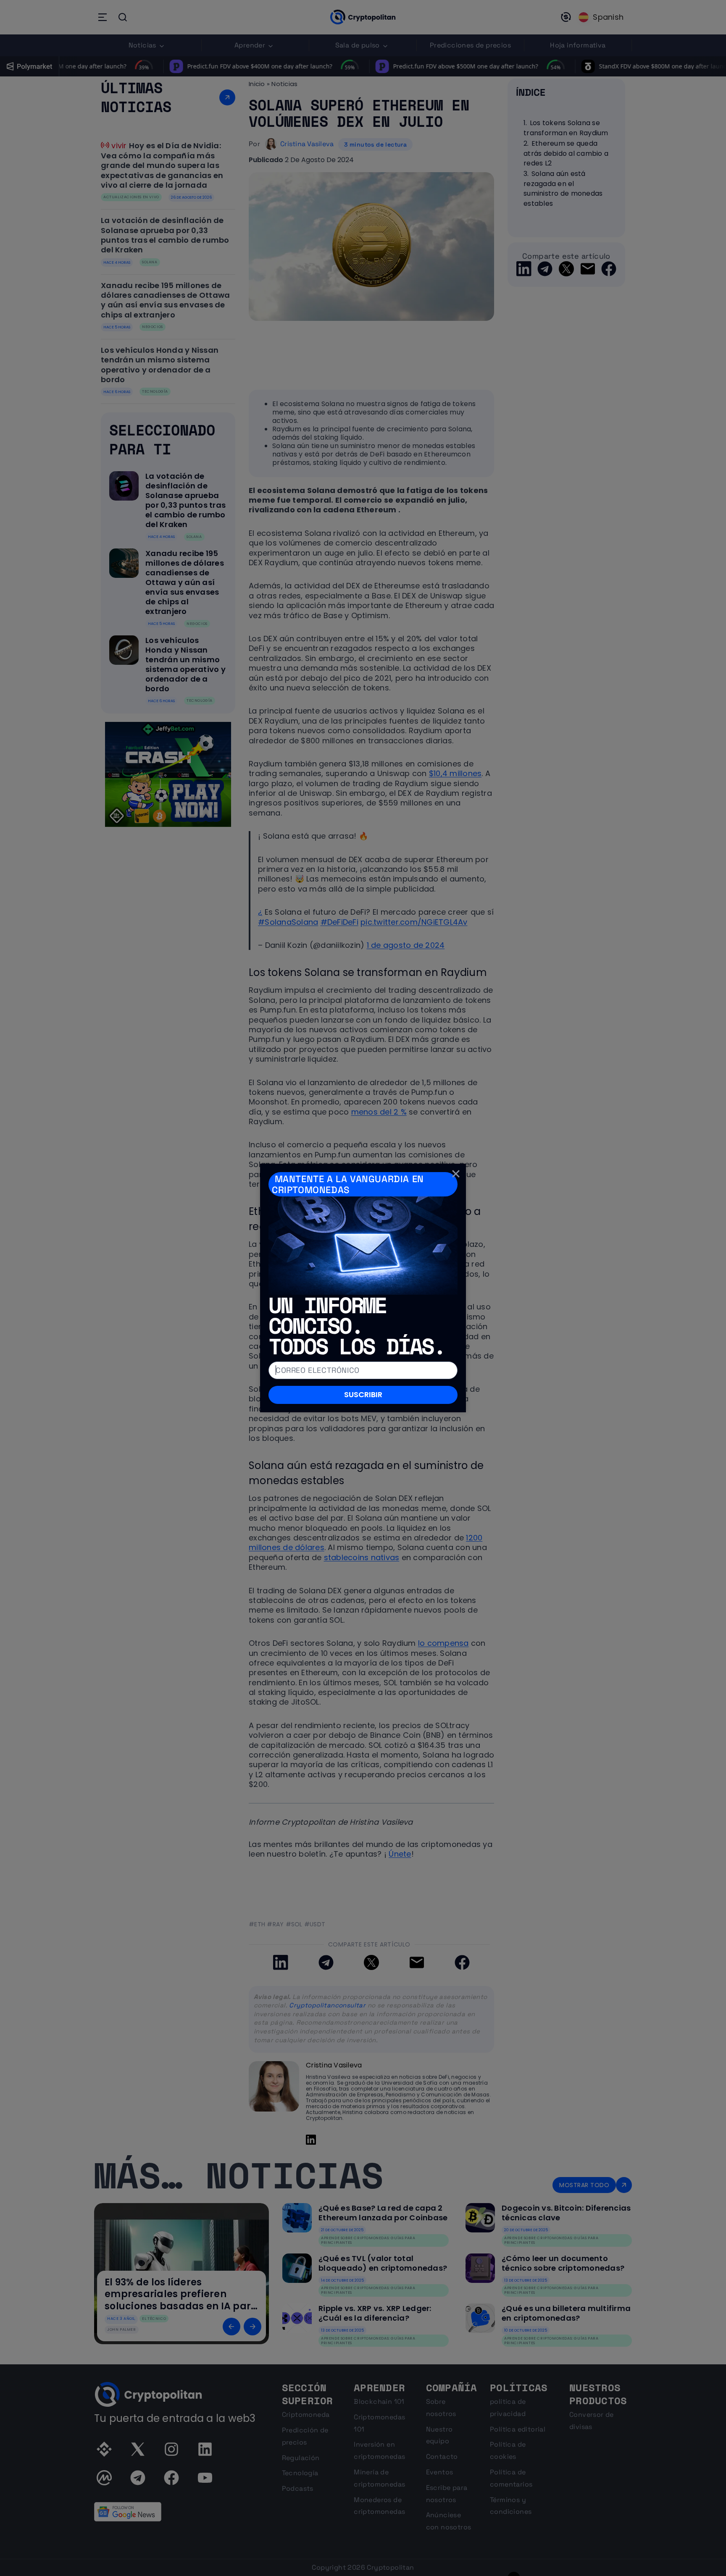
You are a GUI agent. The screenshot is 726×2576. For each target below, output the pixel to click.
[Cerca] (456, 1174)
